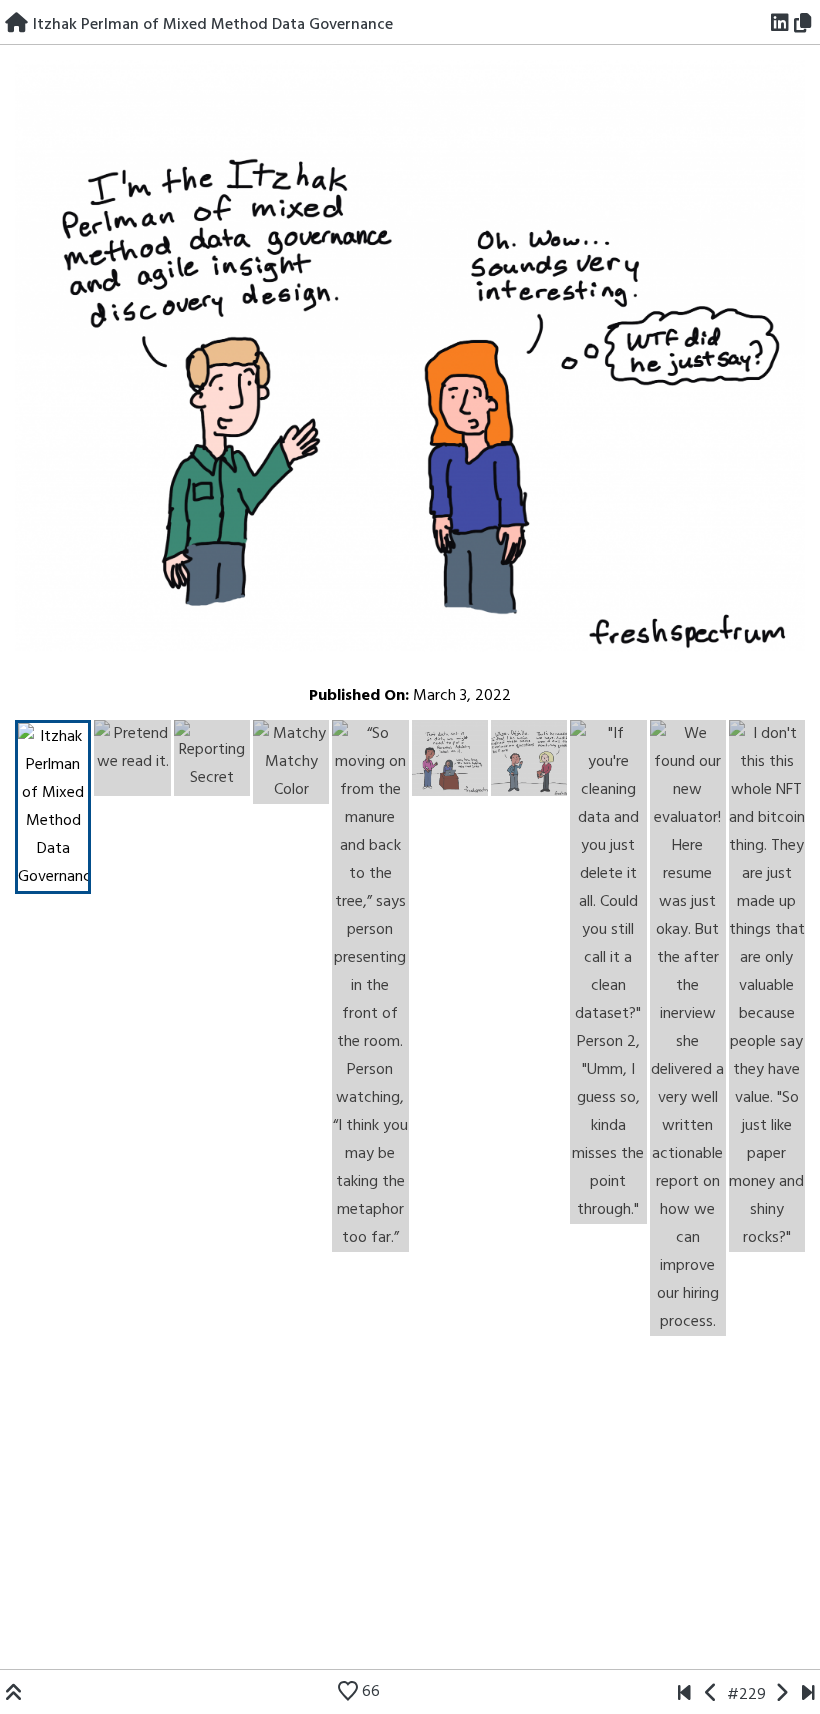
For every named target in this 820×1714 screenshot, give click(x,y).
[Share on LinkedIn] (780, 25)
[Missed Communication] (711, 1695)
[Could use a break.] (808, 1695)
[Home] (16, 25)
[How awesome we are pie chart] (684, 1695)
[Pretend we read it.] (781, 1695)
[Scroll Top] (14, 1695)
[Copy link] (806, 25)
